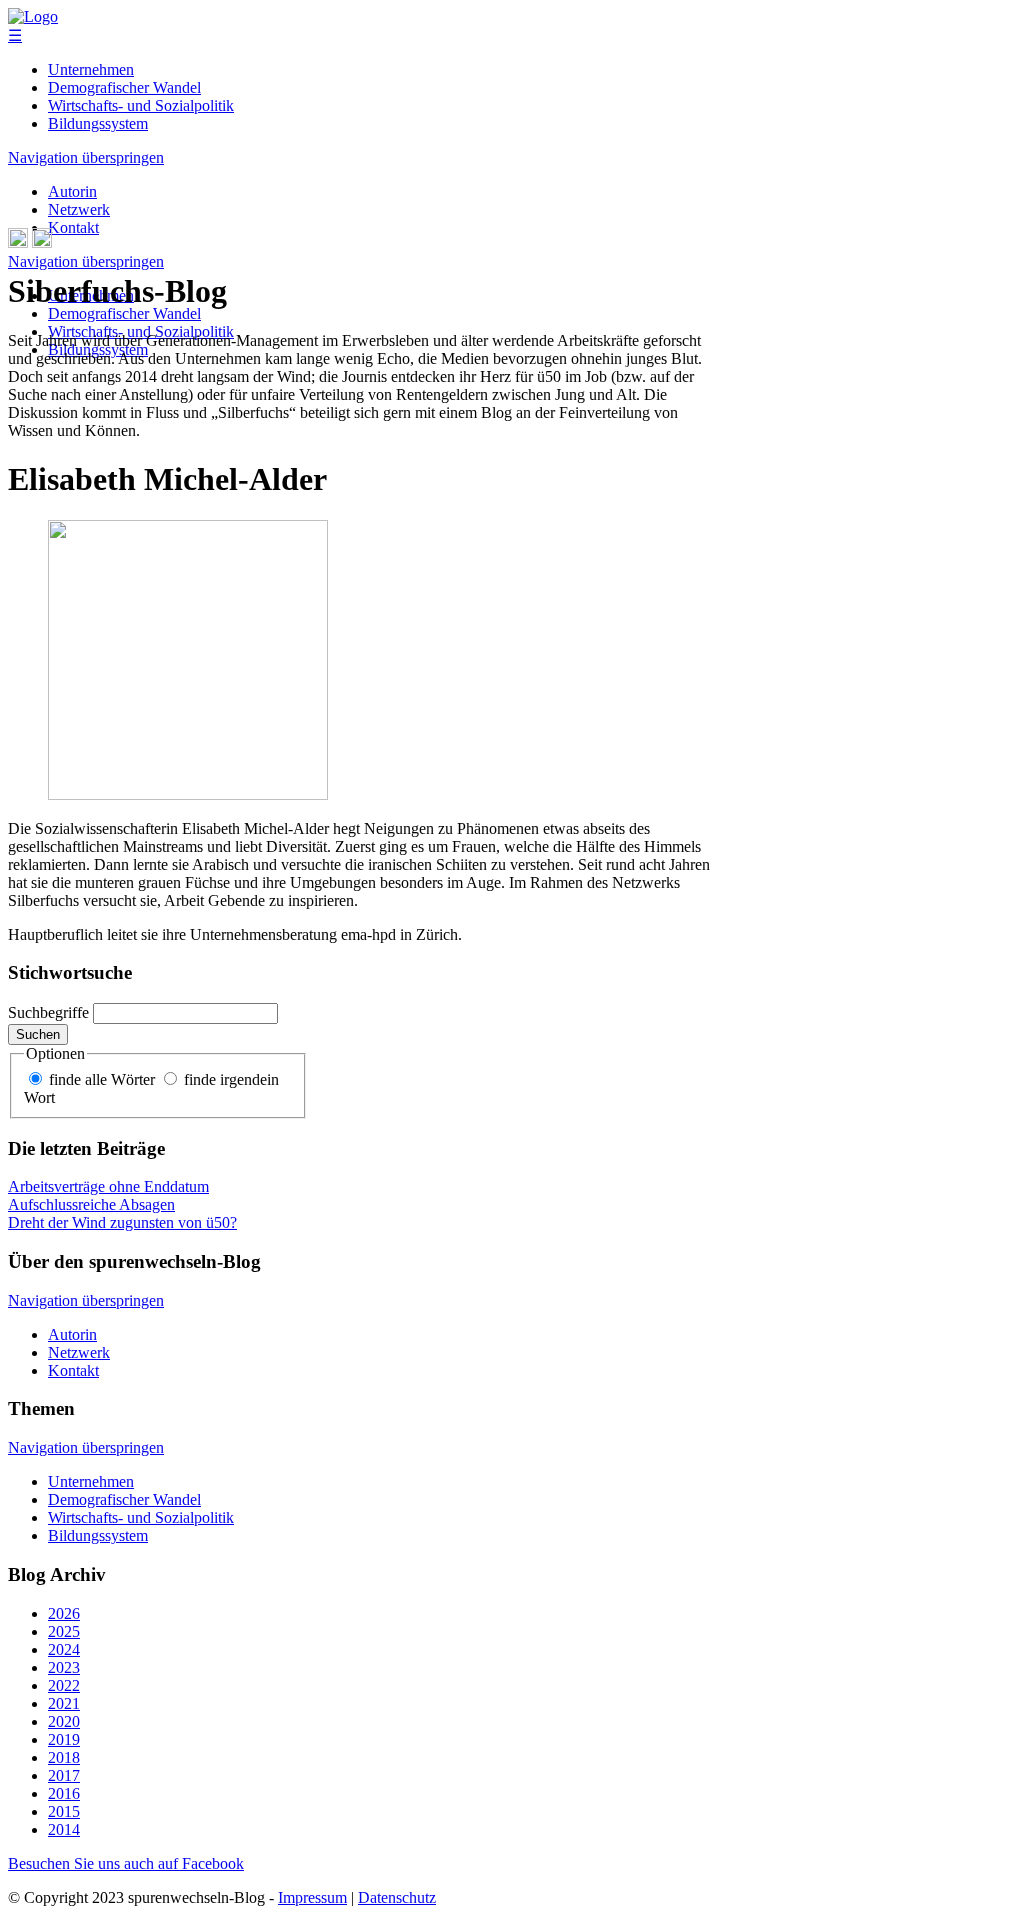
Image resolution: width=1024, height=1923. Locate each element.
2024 (64, 1649)
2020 (64, 1721)
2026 (64, 1613)
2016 (64, 1793)
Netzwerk (79, 209)
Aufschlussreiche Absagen (91, 1204)
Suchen (38, 1034)
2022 (64, 1685)
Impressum (312, 1897)
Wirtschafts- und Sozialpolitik (141, 105)
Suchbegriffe (48, 1012)
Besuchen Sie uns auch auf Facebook (126, 1863)
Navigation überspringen (86, 157)
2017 (64, 1775)
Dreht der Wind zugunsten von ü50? (122, 1222)
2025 (64, 1631)
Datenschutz (397, 1897)
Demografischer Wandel (124, 87)
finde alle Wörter (102, 1079)
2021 (64, 1703)
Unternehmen (91, 69)
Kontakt (73, 227)
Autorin (72, 191)
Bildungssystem (98, 123)
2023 (64, 1667)
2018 (64, 1757)
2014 (64, 1829)
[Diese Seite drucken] (18, 242)
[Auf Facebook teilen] (42, 242)
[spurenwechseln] (33, 16)
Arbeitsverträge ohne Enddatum (108, 1186)
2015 (64, 1811)
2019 (64, 1739)
